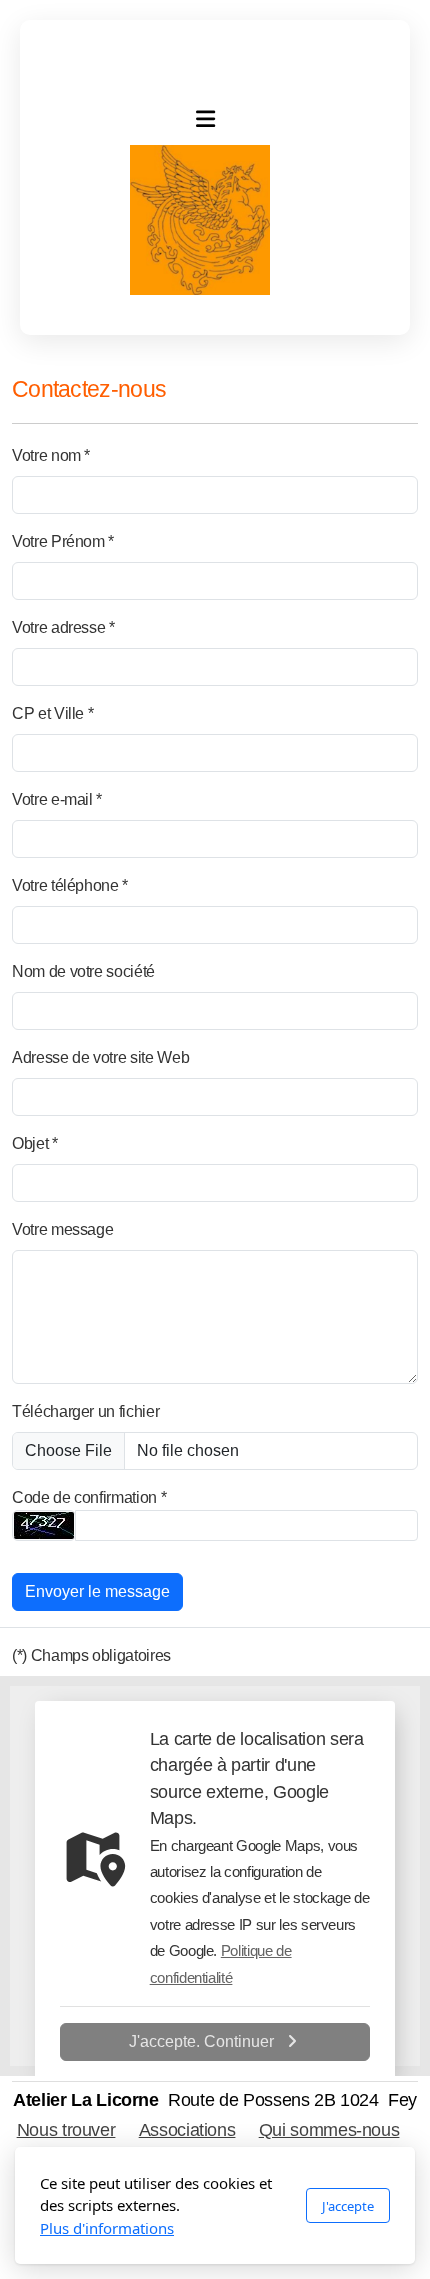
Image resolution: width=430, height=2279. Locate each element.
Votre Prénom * (63, 541)
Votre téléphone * (70, 885)
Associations (187, 2130)
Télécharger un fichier (85, 1411)
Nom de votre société (83, 971)
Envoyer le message (97, 1591)
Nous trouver (66, 2130)
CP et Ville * (52, 713)
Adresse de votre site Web (100, 1057)
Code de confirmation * (89, 1497)
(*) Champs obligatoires (91, 1655)
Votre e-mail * (57, 799)
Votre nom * (51, 455)
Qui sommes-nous (329, 2130)
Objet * (35, 1143)
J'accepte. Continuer (201, 2041)
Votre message (62, 1229)
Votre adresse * (63, 627)
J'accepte (348, 2206)
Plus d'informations (107, 2228)
